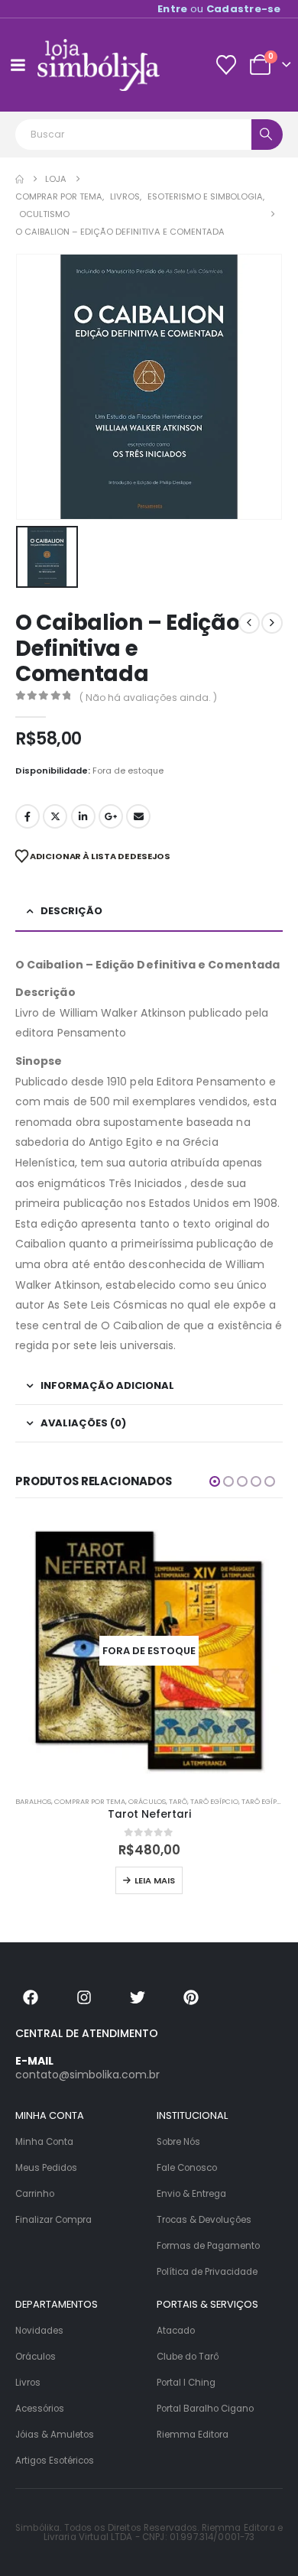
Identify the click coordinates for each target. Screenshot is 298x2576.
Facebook (28, 816)
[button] (215, 1481)
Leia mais (155, 1880)
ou (219, 9)
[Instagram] (84, 1997)
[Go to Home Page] (19, 179)
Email (138, 816)
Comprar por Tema (90, 1801)
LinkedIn (83, 816)
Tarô (178, 1801)
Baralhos (33, 1801)
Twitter (55, 816)
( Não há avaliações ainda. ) (148, 698)
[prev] (249, 623)
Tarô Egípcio (214, 1801)
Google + (111, 816)
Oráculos (147, 1801)
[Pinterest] (191, 1997)
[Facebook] (31, 1997)
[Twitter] (138, 1997)
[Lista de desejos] (226, 65)
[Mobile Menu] (18, 65)
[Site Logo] (99, 65)
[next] (272, 623)
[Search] (267, 135)
